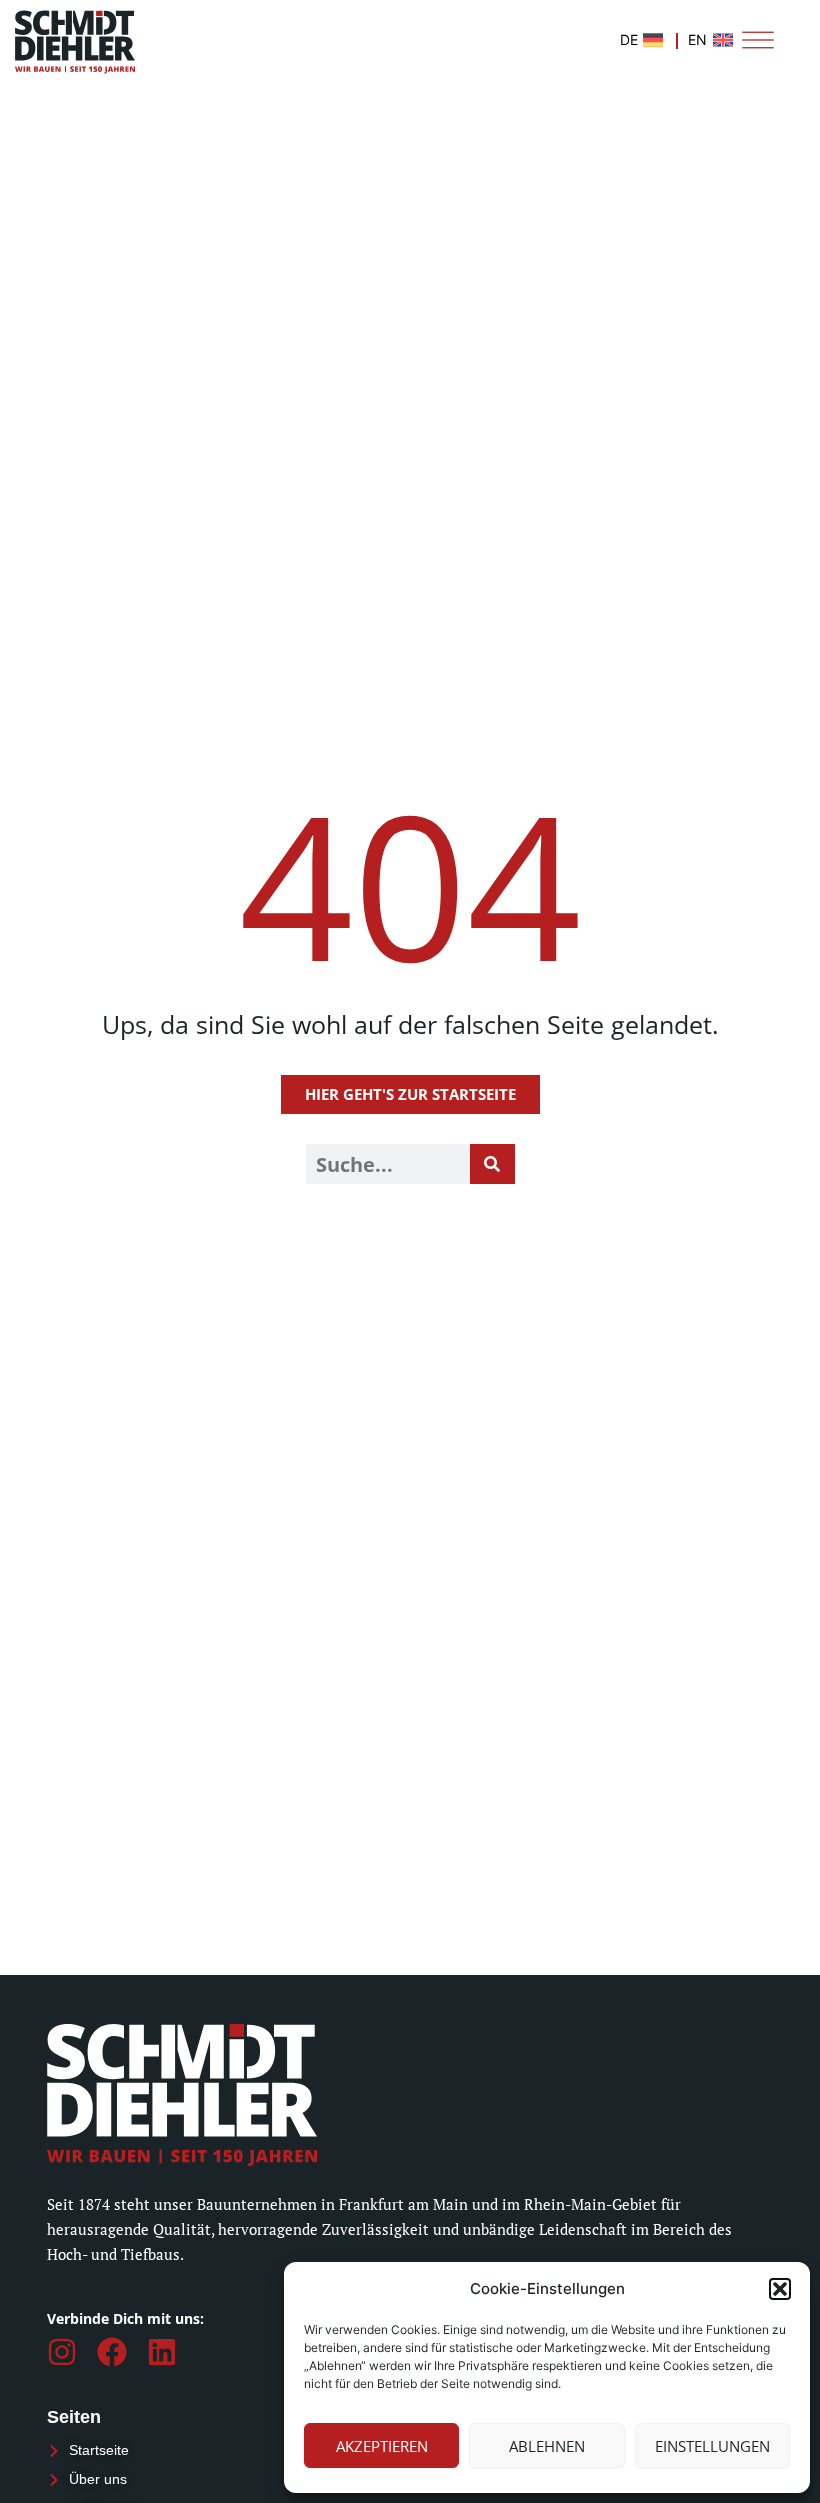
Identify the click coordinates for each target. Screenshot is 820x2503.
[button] (780, 2289)
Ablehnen (547, 2446)
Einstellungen (712, 2446)
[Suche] (492, 1164)
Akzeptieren (382, 2446)
